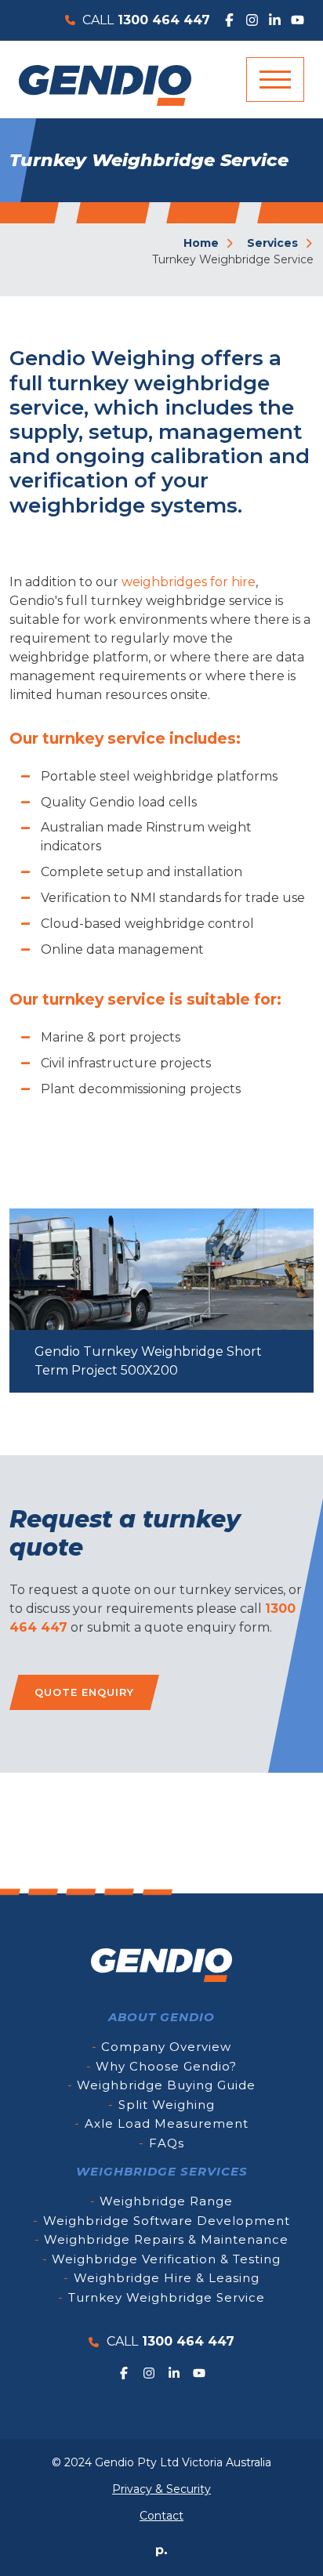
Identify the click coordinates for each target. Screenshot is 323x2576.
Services (274, 243)
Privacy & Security (161, 2489)
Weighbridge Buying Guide (166, 2085)
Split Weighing (167, 2105)
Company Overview (166, 2047)
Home (203, 243)
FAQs (167, 2143)
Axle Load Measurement (167, 2123)
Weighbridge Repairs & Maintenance (166, 2239)
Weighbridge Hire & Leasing (167, 2278)
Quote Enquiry (84, 1692)
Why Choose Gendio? (166, 2066)
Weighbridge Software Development (167, 2221)
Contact (161, 2516)
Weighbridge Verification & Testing (166, 2259)
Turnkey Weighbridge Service (167, 2297)
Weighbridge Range (166, 2201)
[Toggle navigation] (275, 80)
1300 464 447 (171, 2341)
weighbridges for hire (189, 582)
